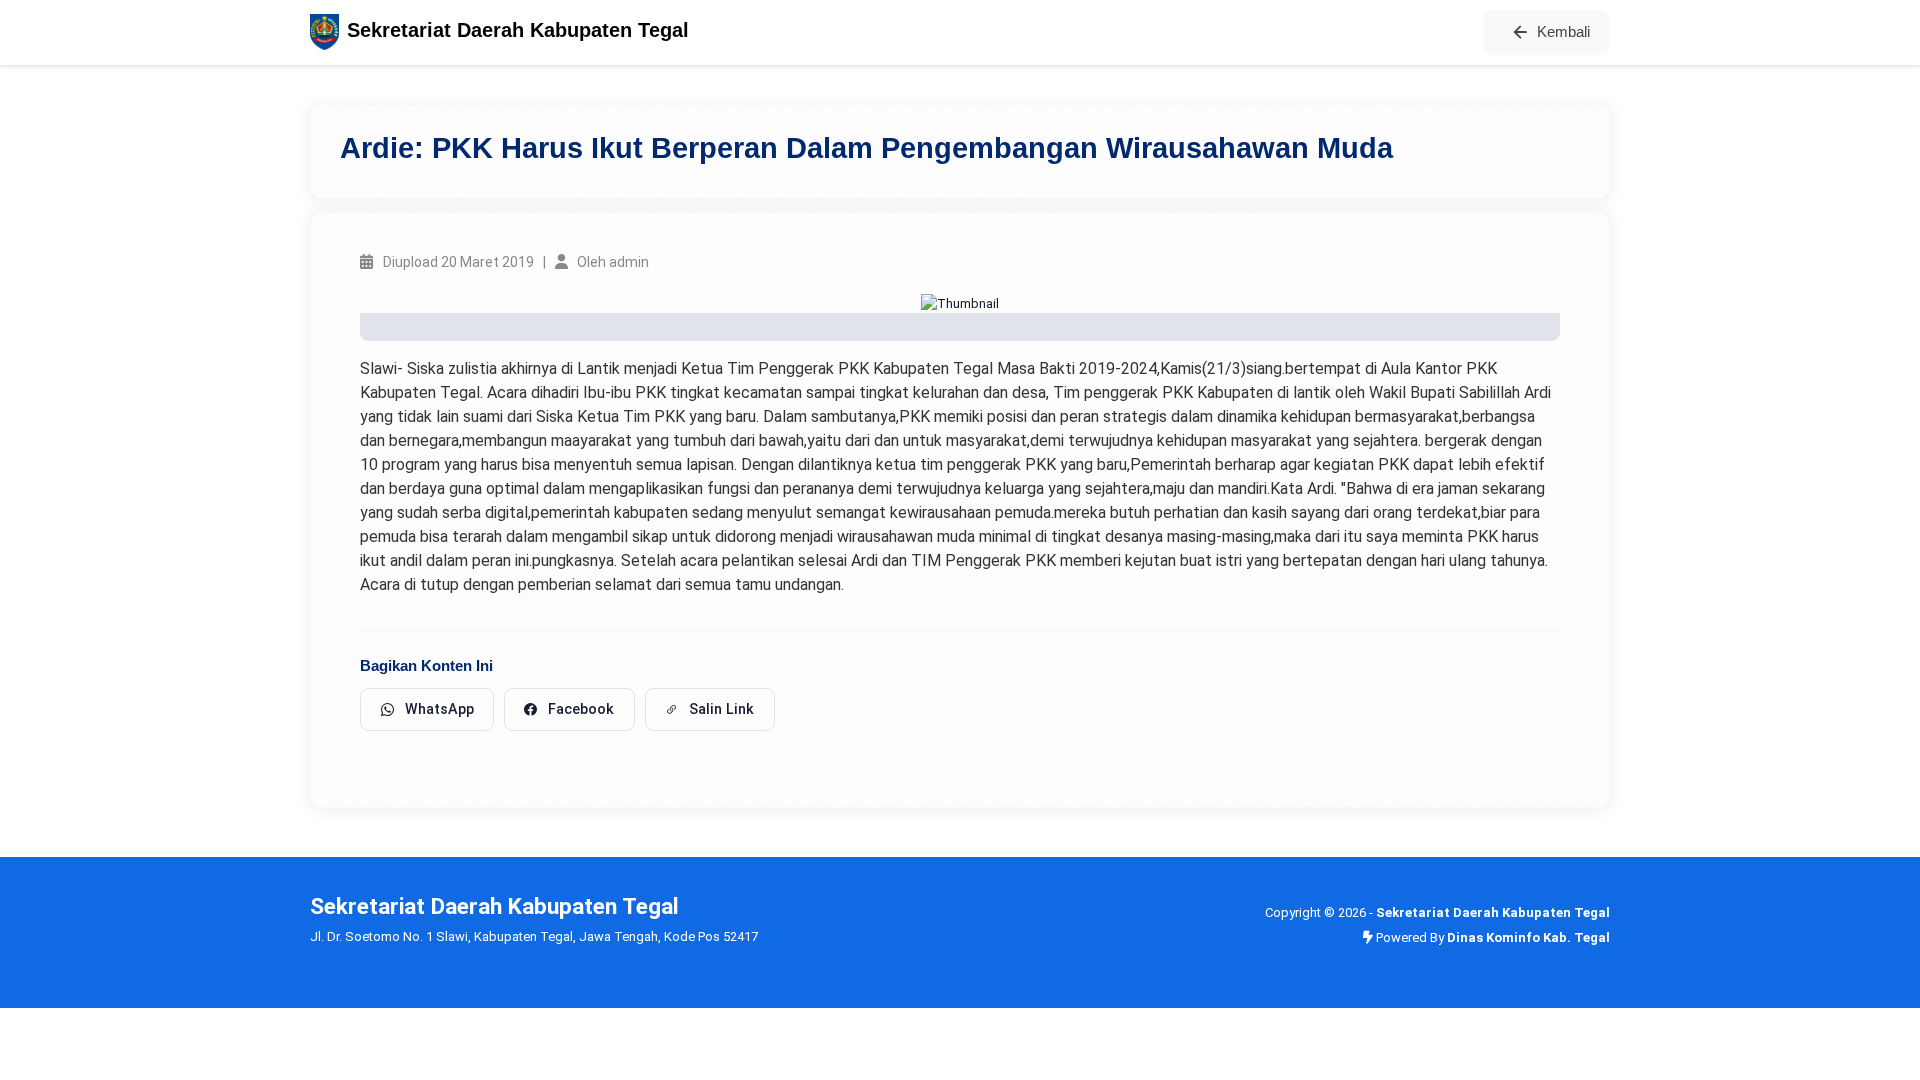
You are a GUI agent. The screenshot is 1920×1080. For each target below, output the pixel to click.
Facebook (581, 709)
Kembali (1563, 31)
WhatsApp (439, 709)
